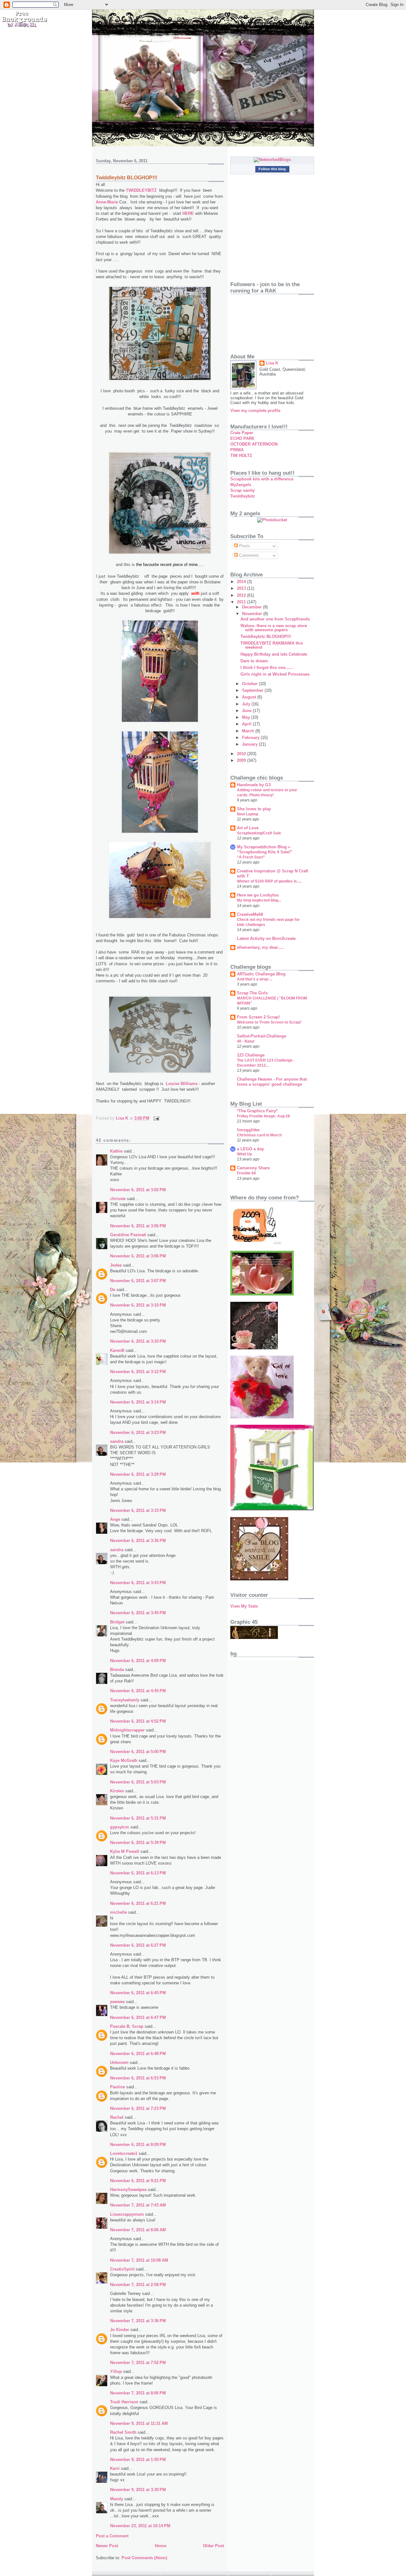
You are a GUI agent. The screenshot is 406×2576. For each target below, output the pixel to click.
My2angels (241, 485)
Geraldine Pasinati (128, 1235)
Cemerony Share (253, 1168)
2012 (242, 595)
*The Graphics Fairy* (257, 1111)
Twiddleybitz (243, 496)
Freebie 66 (246, 1173)
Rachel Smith (123, 2432)
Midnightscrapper (127, 1730)
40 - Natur (246, 1041)
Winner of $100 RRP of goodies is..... (269, 881)
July (247, 704)
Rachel (117, 2117)
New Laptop (248, 814)
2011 (242, 602)
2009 (242, 760)
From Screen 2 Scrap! (258, 1017)
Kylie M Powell (125, 1851)
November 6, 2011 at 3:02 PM (138, 1190)
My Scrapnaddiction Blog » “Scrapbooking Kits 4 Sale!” (265, 849)
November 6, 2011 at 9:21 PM (138, 2181)
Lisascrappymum (127, 2214)
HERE (189, 213)
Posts (244, 546)
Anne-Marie (107, 202)
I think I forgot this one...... (267, 668)
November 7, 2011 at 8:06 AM (138, 2230)
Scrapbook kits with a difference (262, 479)
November (253, 614)
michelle (118, 1912)
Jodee (116, 1265)
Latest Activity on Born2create (266, 938)
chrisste (118, 1199)
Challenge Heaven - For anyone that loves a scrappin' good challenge (272, 1082)
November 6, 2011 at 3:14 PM (138, 1402)
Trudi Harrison (124, 2402)
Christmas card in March (259, 1135)
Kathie (116, 1151)
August (250, 697)
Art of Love (248, 828)
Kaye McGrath (124, 1760)
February (251, 738)
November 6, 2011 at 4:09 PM (138, 1661)
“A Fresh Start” (251, 857)
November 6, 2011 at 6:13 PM (138, 1873)
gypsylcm (120, 1827)
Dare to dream (254, 661)
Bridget (117, 1622)
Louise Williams (182, 1084)
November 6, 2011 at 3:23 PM (138, 1433)
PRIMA (237, 450)
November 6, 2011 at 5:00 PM (138, 1752)
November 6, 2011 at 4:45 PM (138, 1691)
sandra (117, 1441)
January (250, 744)
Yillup (116, 2371)
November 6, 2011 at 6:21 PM (138, 1903)
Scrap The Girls (252, 993)
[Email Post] (156, 1118)
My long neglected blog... (259, 900)
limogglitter (248, 1130)
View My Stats (244, 1606)
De (113, 1290)
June (247, 711)
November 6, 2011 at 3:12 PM (138, 1372)
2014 (242, 582)
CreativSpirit (122, 2269)
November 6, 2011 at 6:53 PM (138, 2078)
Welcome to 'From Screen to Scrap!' (269, 1022)
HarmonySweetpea (128, 2190)
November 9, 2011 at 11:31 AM (139, 2423)
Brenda (117, 1670)
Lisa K (272, 363)
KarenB (117, 1350)
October (250, 684)
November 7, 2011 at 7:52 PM (138, 2363)
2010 (242, 754)
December (252, 607)
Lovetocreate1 (124, 2153)
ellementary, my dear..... (260, 947)
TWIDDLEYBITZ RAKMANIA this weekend (272, 645)
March (249, 731)
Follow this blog (272, 169)
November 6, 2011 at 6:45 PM (138, 1993)
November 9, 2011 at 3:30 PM (138, 2490)
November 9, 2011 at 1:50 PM (138, 2460)
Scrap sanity (242, 490)
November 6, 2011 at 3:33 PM (138, 1510)
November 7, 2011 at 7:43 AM (138, 2205)
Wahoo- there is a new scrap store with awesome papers (274, 628)
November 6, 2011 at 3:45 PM (138, 1613)
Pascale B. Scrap (127, 2026)
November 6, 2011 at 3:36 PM (138, 1541)
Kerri (115, 2468)
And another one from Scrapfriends (275, 619)
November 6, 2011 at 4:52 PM (138, 1721)
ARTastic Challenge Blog (261, 974)
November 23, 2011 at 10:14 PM (140, 2526)
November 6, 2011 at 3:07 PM (138, 1281)
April (247, 724)
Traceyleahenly (125, 1700)
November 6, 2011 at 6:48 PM (138, 2054)
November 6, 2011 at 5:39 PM (138, 1843)
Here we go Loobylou (258, 895)
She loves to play (254, 809)
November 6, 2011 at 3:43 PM (138, 1583)
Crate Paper (242, 433)
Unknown (119, 2062)
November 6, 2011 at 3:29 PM (138, 1474)
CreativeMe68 (250, 914)
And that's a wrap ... (255, 979)
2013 (242, 588)
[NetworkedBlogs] (272, 160)
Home (160, 2546)
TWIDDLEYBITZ (142, 190)
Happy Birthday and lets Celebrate (274, 654)
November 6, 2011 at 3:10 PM (138, 1305)
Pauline (118, 2087)
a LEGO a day (250, 1149)
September (253, 690)
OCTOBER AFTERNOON (254, 444)
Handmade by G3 (254, 785)
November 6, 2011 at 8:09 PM (138, 2145)
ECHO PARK (242, 438)
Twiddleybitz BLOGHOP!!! (266, 636)
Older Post (213, 2546)
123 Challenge (251, 1055)
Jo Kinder (120, 2330)
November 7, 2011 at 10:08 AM (139, 2260)
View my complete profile (255, 411)
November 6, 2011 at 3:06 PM (138, 1226)
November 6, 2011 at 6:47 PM (138, 2017)
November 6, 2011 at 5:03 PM (138, 1782)
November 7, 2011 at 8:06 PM (138, 2393)
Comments (249, 555)
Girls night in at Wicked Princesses (275, 674)
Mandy (117, 2499)
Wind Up (244, 1154)
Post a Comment (112, 2536)
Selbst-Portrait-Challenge (262, 1036)
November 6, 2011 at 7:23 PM (138, 2108)
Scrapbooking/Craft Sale (259, 833)
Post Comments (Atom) (144, 2558)
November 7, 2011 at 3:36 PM (138, 2321)
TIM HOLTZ (241, 456)
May (247, 717)
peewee (117, 2002)
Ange (115, 1519)
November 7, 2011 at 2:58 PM (138, 2285)
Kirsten (117, 1791)
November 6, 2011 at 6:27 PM (138, 1945)
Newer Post (107, 2546)
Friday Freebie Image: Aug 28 (263, 1116)
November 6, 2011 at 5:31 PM (138, 1818)
